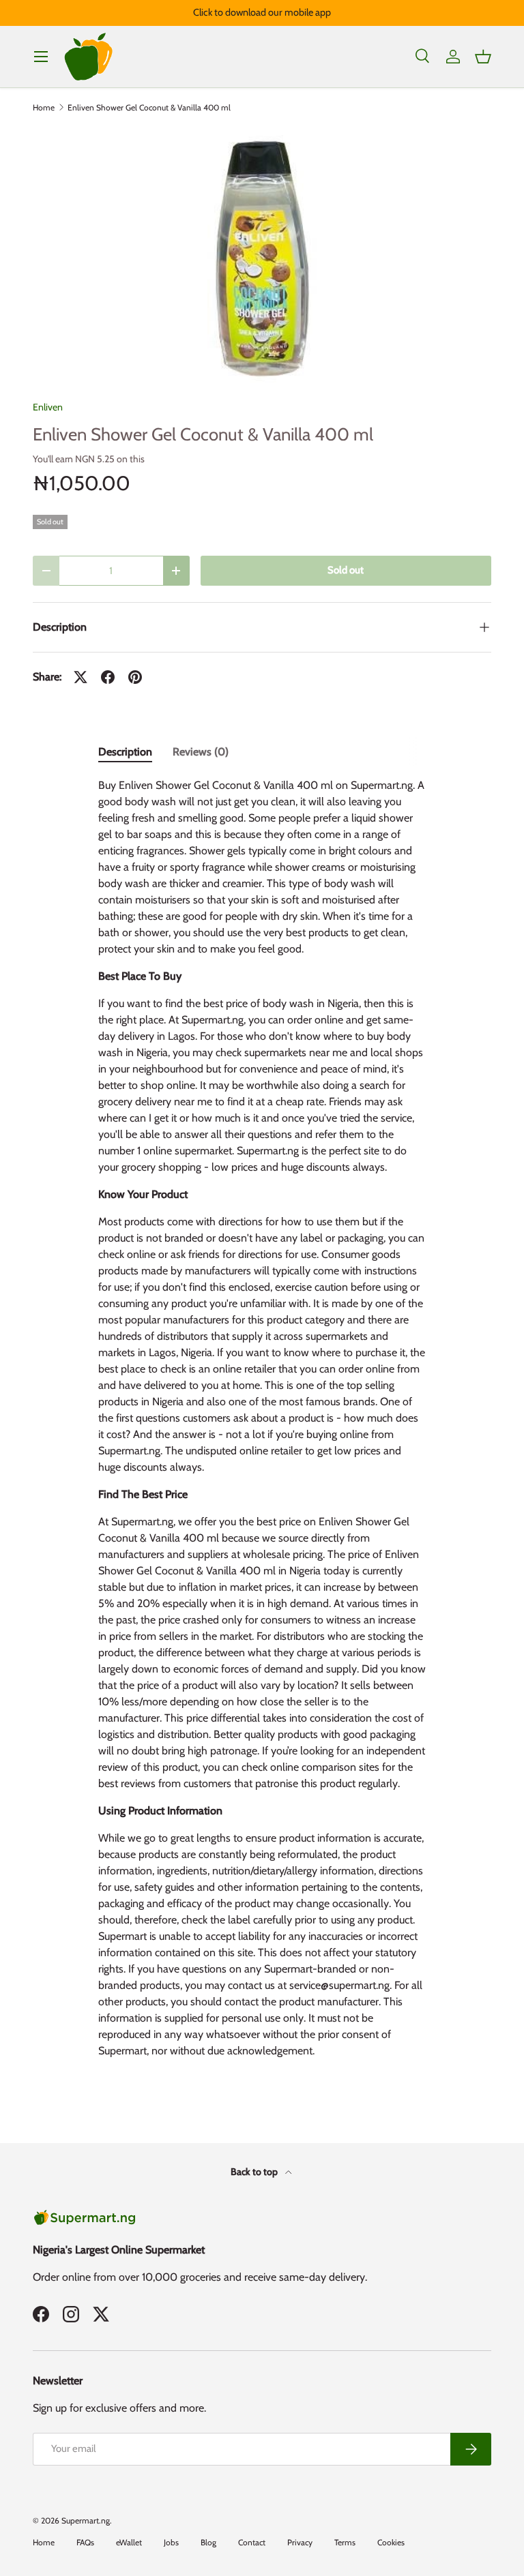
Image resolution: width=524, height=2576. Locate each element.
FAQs (85, 2542)
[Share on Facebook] (108, 677)
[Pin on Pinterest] (135, 677)
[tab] (125, 752)
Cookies (391, 2542)
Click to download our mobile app (262, 12)
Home (44, 108)
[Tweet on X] (81, 677)
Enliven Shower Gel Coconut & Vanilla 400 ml (149, 108)
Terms (345, 2542)
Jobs (171, 2542)
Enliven (48, 407)
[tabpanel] (262, 1424)
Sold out (346, 570)
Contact (252, 2542)
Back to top (255, 2172)
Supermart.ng (86, 2520)
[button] (483, 57)
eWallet (129, 2542)
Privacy (300, 2542)
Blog (208, 2542)
